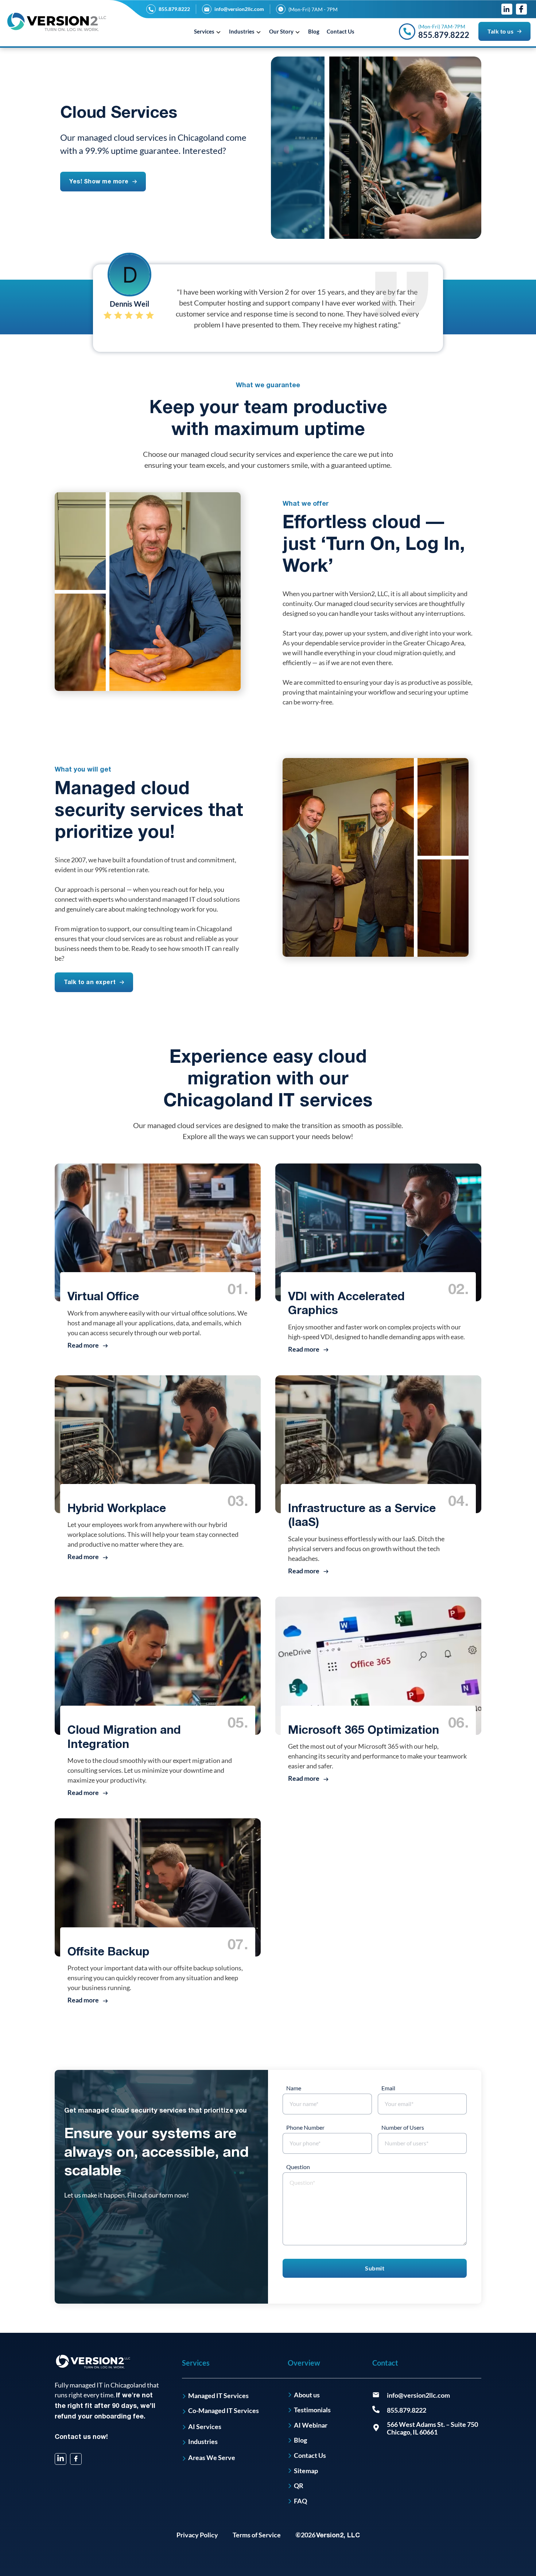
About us (307, 2395)
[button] (209, 31)
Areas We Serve (212, 2458)
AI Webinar (311, 2425)
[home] (57, 22)
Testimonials (312, 2410)
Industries (203, 2442)
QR (299, 2486)
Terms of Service (257, 2535)
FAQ (300, 2501)
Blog (314, 31)
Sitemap (306, 2471)
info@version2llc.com (239, 9)
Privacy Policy (197, 2535)
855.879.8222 (174, 9)
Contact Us (341, 31)
